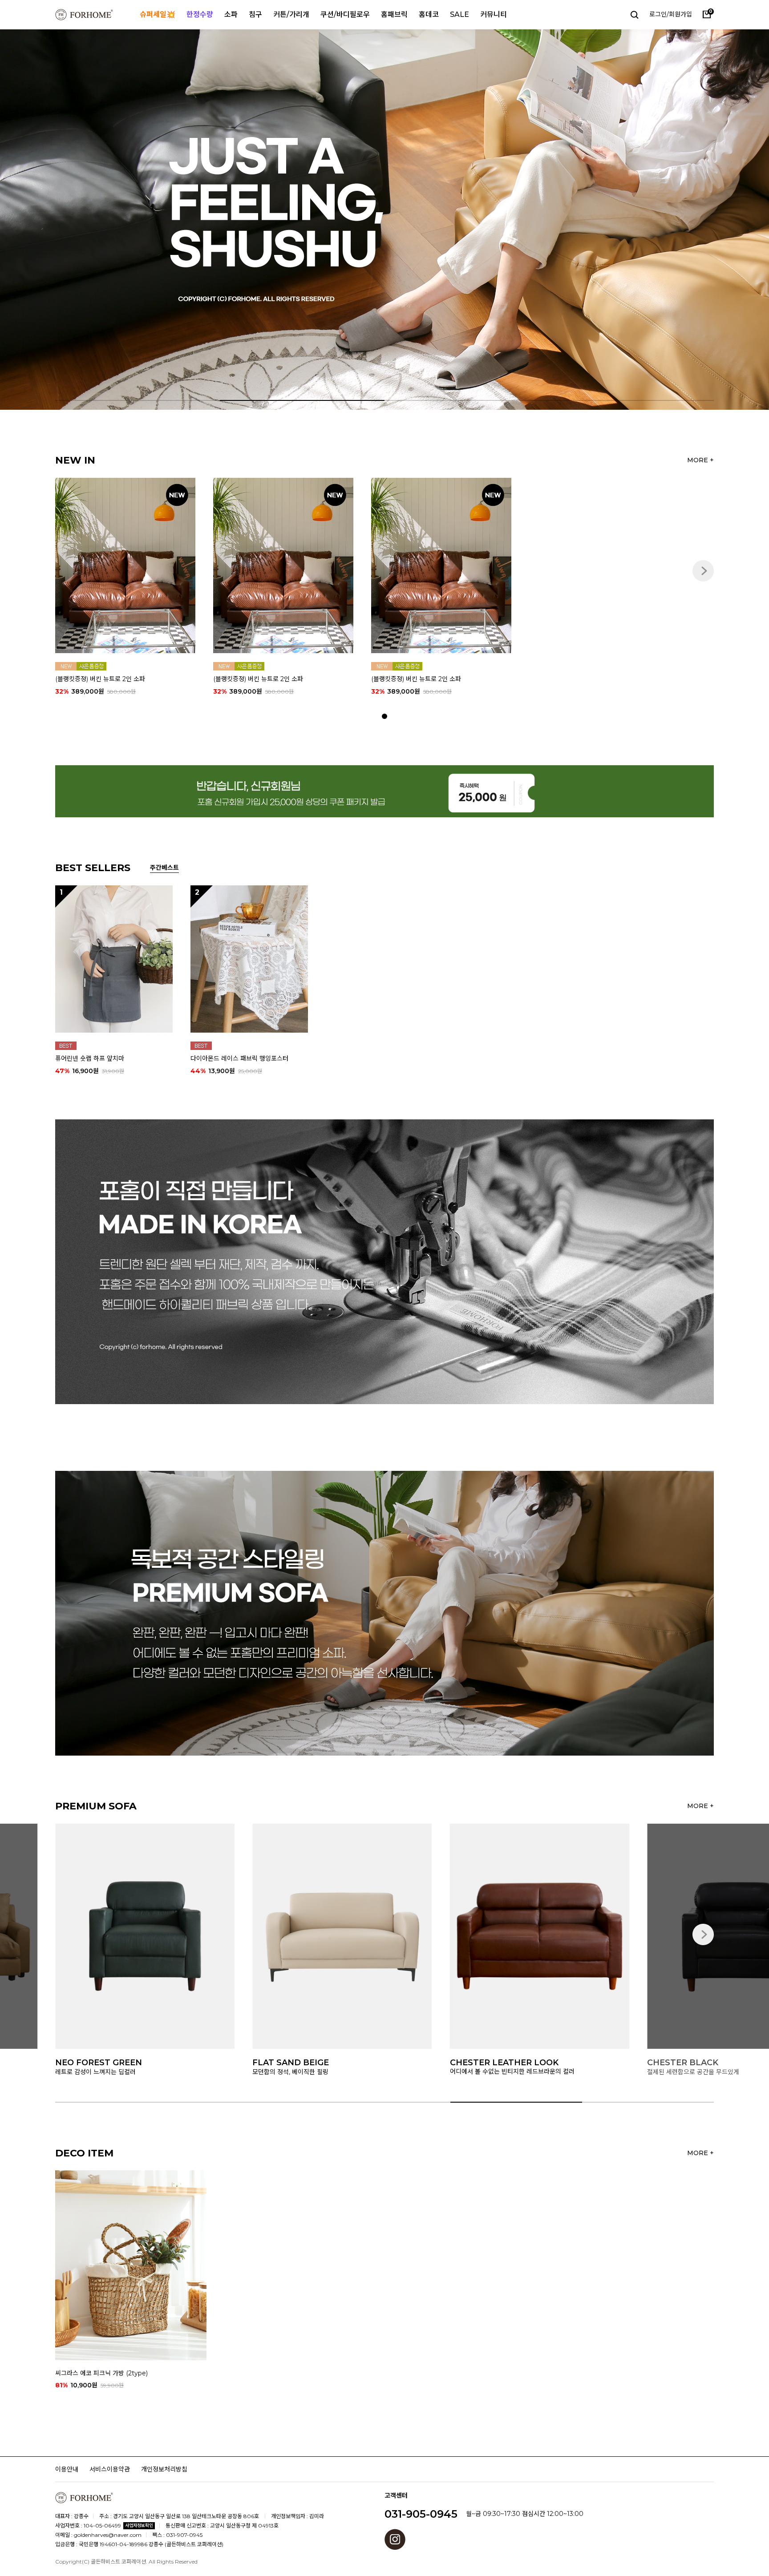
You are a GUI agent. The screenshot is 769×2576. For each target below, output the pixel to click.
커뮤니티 (494, 14)
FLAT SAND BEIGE (93, 2063)
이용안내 (67, 2469)
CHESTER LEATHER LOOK (307, 2063)
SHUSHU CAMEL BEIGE (696, 2063)
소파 (231, 14)
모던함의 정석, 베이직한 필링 (93, 2071)
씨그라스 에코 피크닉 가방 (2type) (101, 2373)
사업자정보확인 (139, 2526)
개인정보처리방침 (164, 2469)
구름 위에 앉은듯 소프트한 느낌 (688, 2071)
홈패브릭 (394, 14)
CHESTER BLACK (486, 2063)
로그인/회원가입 (671, 14)
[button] (712, 220)
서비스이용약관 (110, 2469)
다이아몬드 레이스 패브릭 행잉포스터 (239, 1058)
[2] (249, 958)
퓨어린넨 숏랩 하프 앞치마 (90, 1058)
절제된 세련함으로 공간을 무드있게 (496, 2071)
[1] (114, 958)
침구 (255, 14)
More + (700, 460)
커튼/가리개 (291, 14)
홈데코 (429, 14)
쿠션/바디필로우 (345, 14)
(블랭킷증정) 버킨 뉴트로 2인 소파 (100, 679)
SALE (459, 14)
